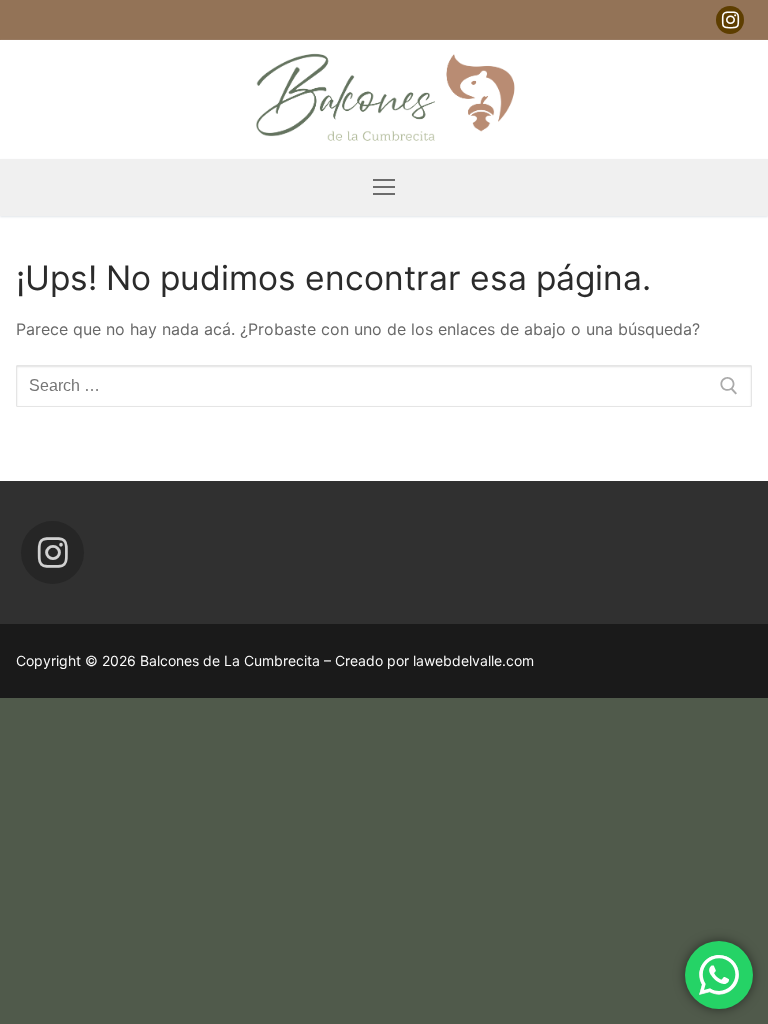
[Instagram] (730, 20)
